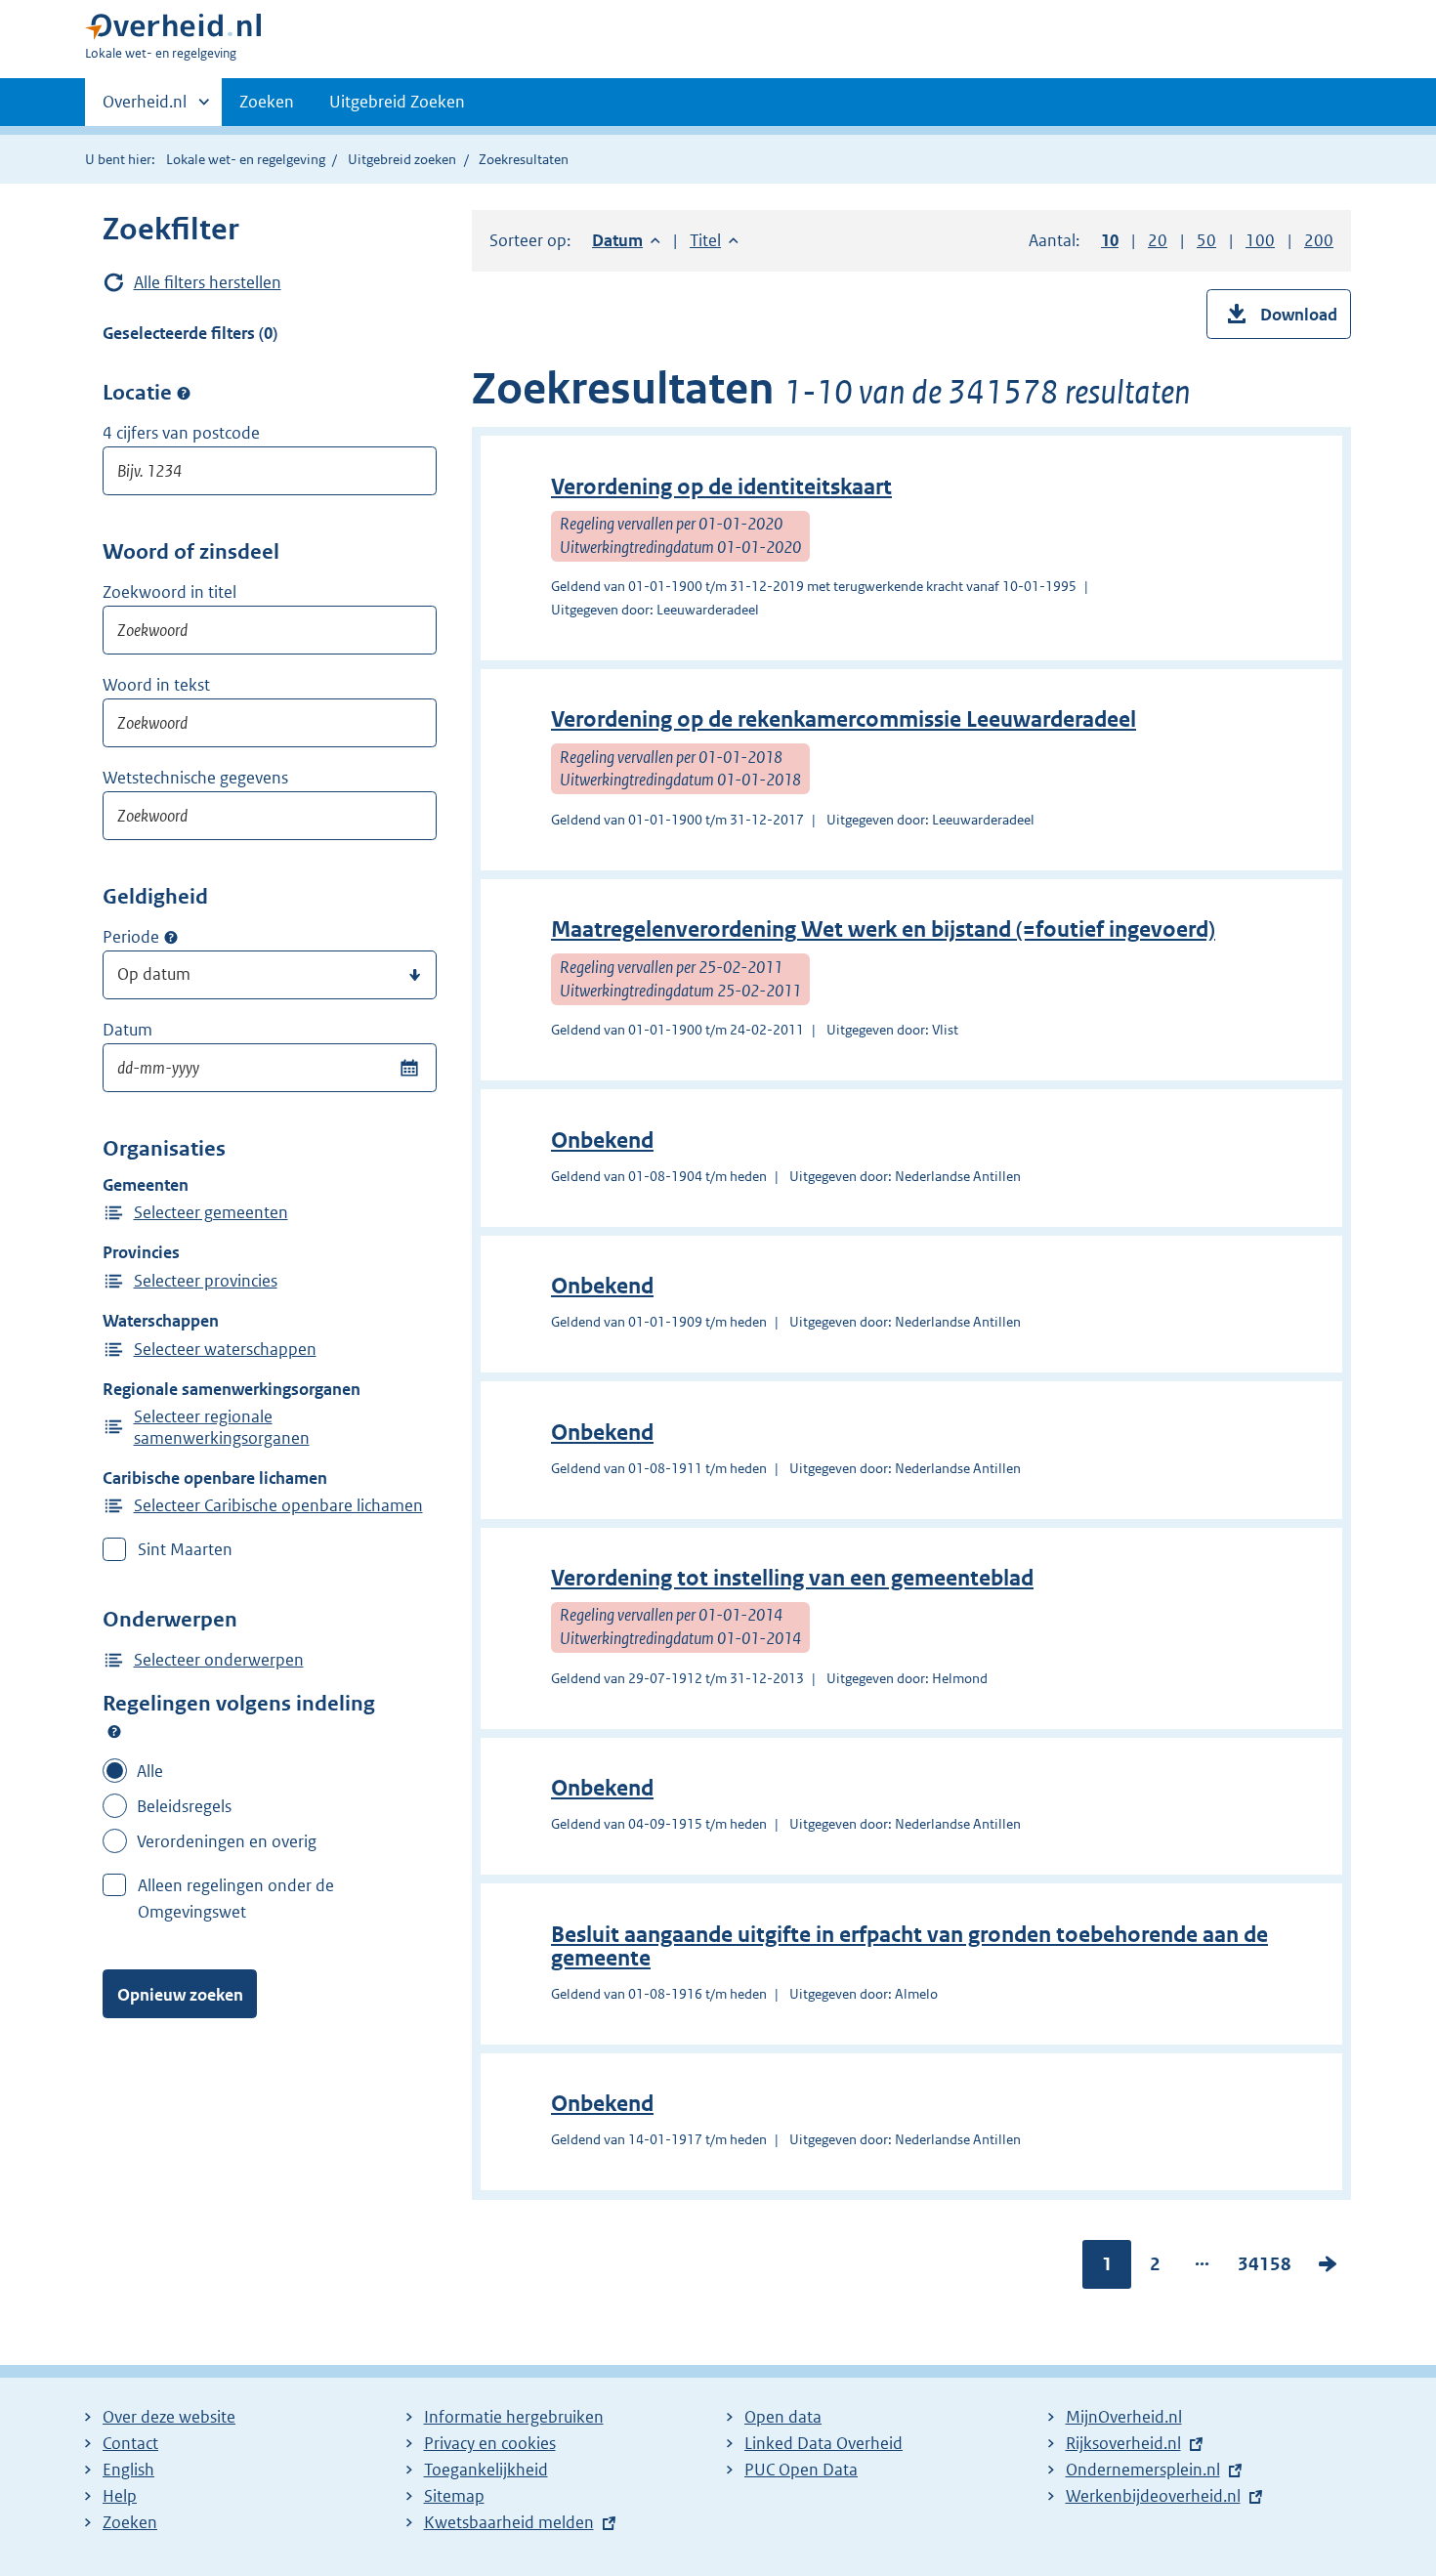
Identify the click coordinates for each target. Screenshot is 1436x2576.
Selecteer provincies (206, 1281)
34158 (1265, 2268)
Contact (130, 2443)
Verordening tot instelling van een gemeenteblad (792, 1578)
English (128, 2470)
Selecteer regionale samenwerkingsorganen (222, 1427)
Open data (783, 2417)
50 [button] (1206, 240)
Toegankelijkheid (486, 2470)
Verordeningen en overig (227, 1841)
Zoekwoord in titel (169, 592)
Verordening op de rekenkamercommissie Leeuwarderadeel (844, 719)
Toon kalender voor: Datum (409, 1068)
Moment (171, 938)
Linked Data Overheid (824, 2443)
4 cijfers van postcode (181, 433)
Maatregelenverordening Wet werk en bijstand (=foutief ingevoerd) (883, 929)
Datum (127, 1030)
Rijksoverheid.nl (1123, 2443)
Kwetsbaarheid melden (509, 2522)
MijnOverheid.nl (1124, 2417)
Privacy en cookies (490, 2443)
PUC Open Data (801, 2470)
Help (120, 2496)
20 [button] (1158, 240)
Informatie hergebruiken (514, 2417)
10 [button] (1110, 240)
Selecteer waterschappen (225, 1349)
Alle (150, 1771)
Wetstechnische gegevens (195, 778)
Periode (131, 937)
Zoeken (267, 102)
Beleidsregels (184, 1806)
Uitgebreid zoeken (402, 159)
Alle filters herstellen (208, 282)
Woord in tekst (156, 685)
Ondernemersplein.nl (1143, 2470)
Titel (714, 240)
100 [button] (1260, 240)
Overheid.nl (145, 108)
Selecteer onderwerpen (219, 1660)
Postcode (184, 393)
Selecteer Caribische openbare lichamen (278, 1505)
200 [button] (1319, 240)
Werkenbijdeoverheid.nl (1153, 2496)
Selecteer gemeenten (211, 1212)
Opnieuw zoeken (180, 1995)
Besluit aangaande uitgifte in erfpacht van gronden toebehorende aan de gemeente (909, 1946)
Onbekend (602, 1140)
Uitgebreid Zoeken (397, 102)
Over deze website (169, 2417)
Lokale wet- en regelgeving (246, 159)
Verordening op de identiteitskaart (721, 487)
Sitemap (454, 2496)
